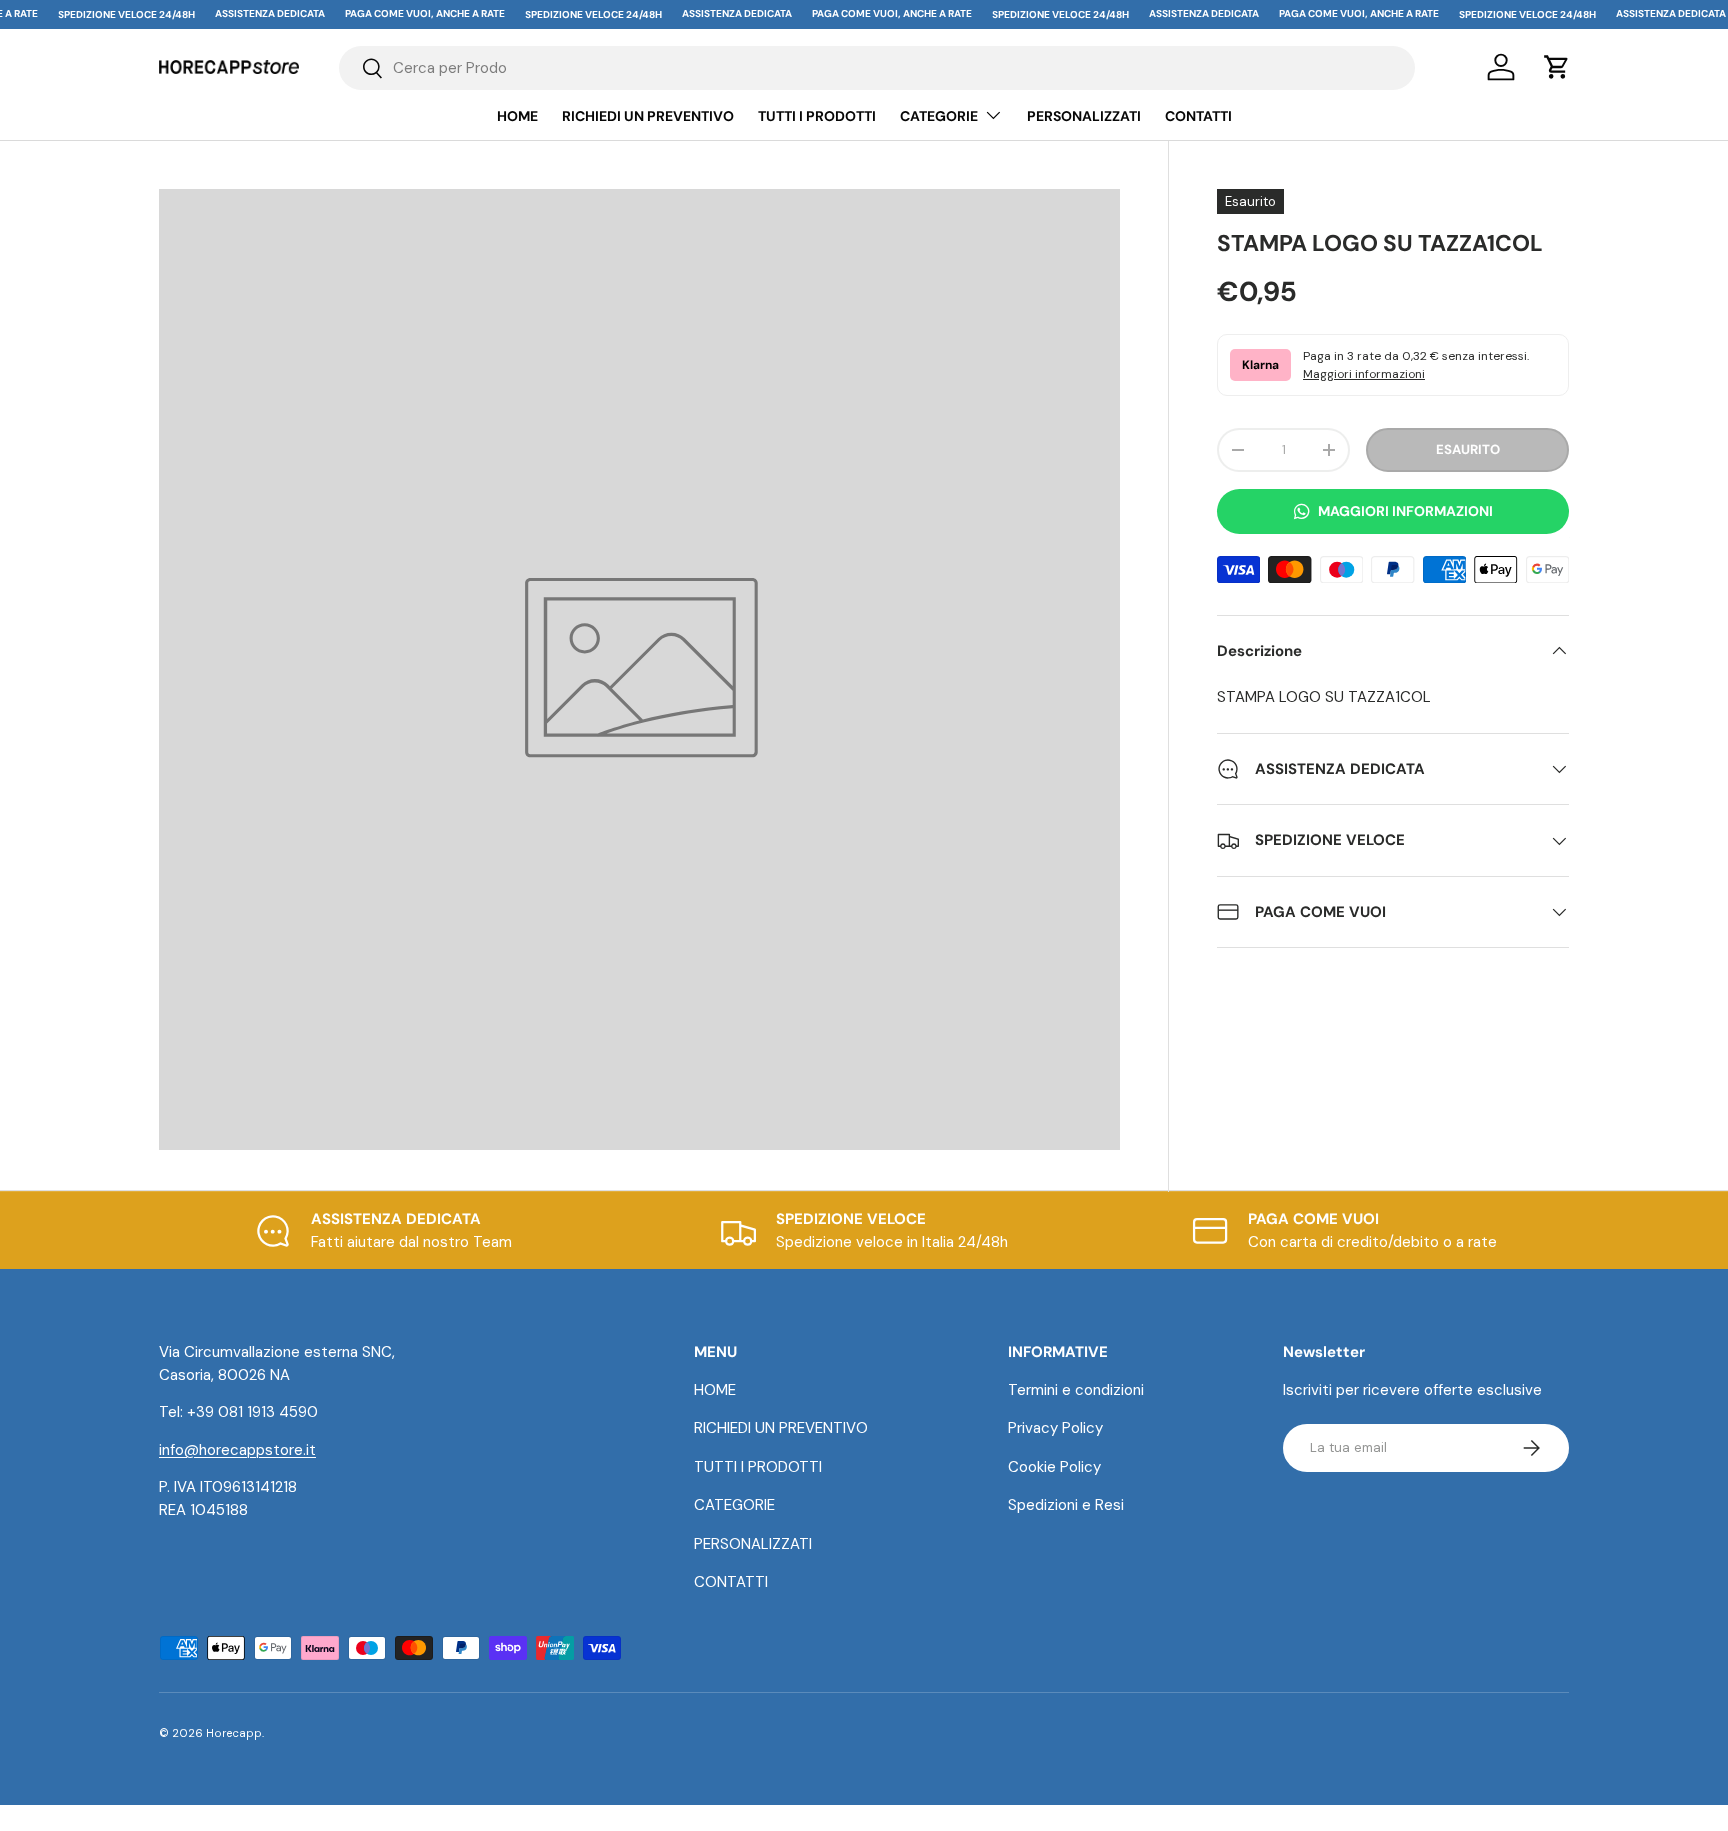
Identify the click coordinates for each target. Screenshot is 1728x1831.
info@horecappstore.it (237, 1450)
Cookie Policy (1054, 1467)
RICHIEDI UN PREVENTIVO (648, 116)
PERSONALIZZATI (1084, 116)
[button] (1557, 67)
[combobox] (877, 68)
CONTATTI (1198, 116)
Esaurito (1468, 449)
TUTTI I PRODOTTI (817, 116)
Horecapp (234, 1733)
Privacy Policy (1055, 1428)
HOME (517, 116)
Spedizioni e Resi (1066, 1505)
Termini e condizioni (1076, 1390)
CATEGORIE (939, 116)
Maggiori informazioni (1364, 374)
